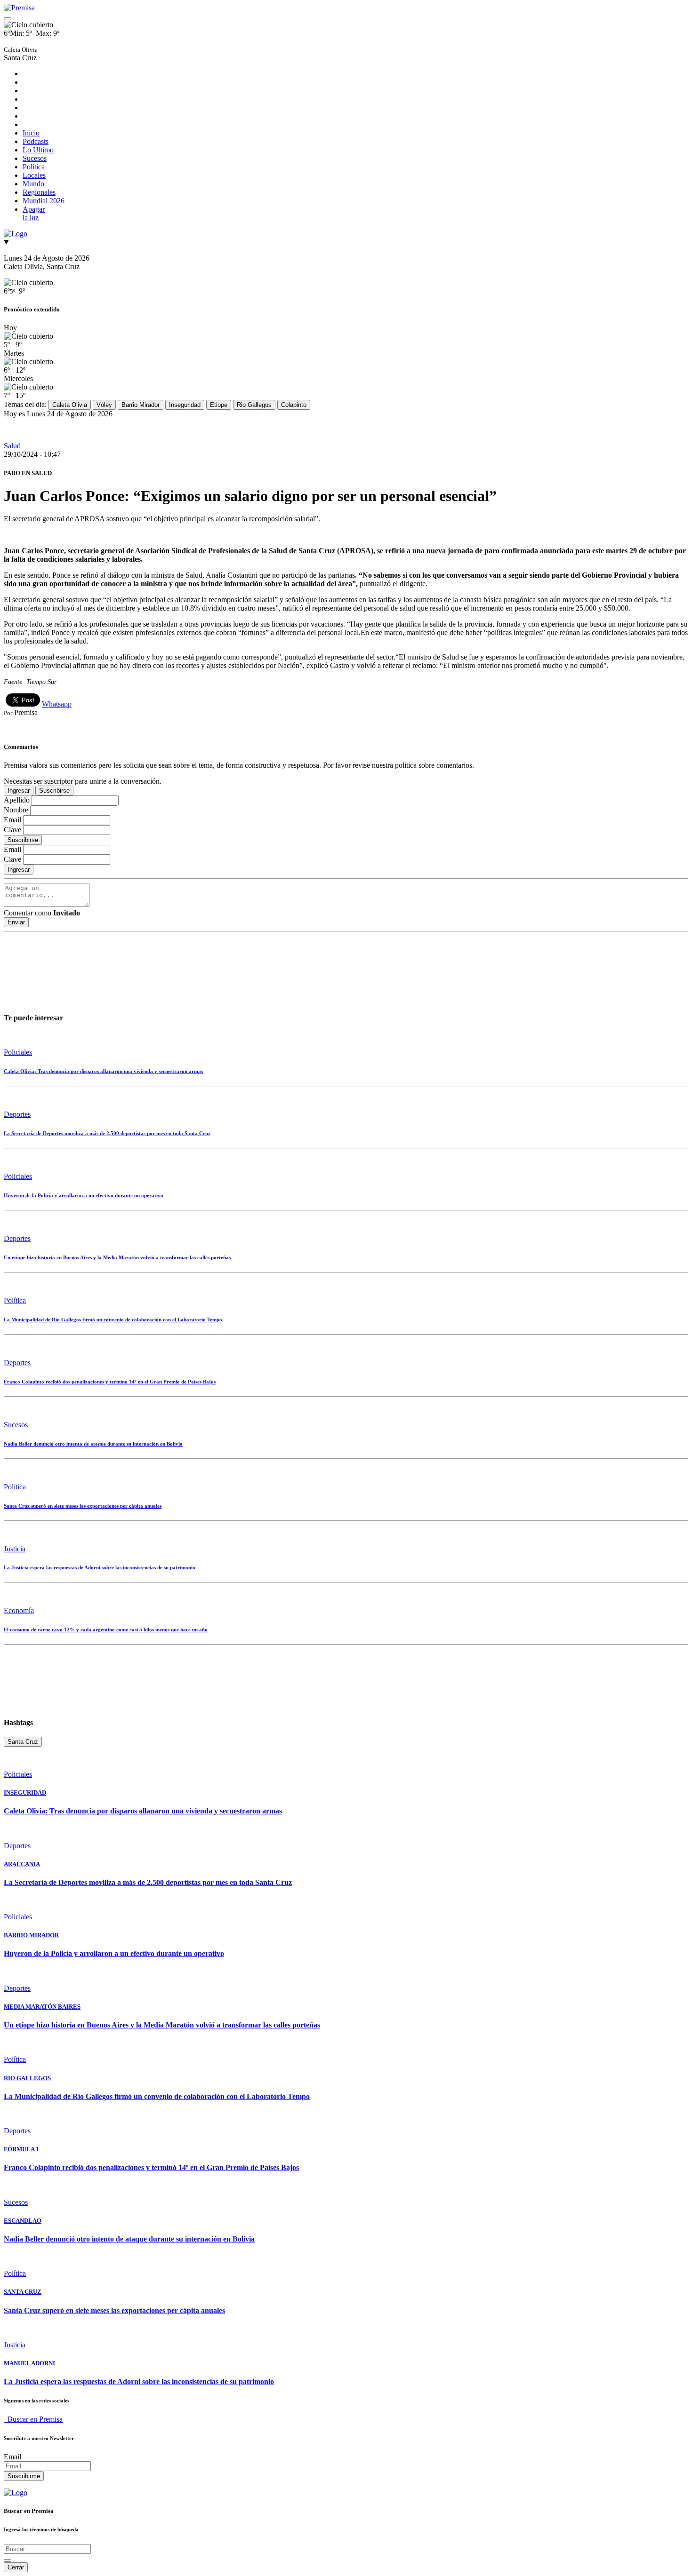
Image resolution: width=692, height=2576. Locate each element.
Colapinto (294, 405)
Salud (12, 446)
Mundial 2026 (44, 201)
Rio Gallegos (254, 405)
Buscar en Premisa (33, 2419)
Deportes (17, 1114)
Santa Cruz (23, 1742)
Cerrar (16, 2567)
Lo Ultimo (38, 150)
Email (12, 2457)
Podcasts (36, 141)
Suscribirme (24, 2476)
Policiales (18, 1052)
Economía (19, 1610)
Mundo (33, 184)
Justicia (15, 1549)
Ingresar (19, 791)
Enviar (16, 922)
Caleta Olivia (70, 405)
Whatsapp (57, 704)
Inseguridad (185, 405)
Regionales (39, 192)
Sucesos (35, 158)
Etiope (219, 405)
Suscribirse (54, 791)
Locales (34, 175)
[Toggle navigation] (8, 19)
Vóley (104, 405)
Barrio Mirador (141, 405)
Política (34, 167)
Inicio (31, 133)
